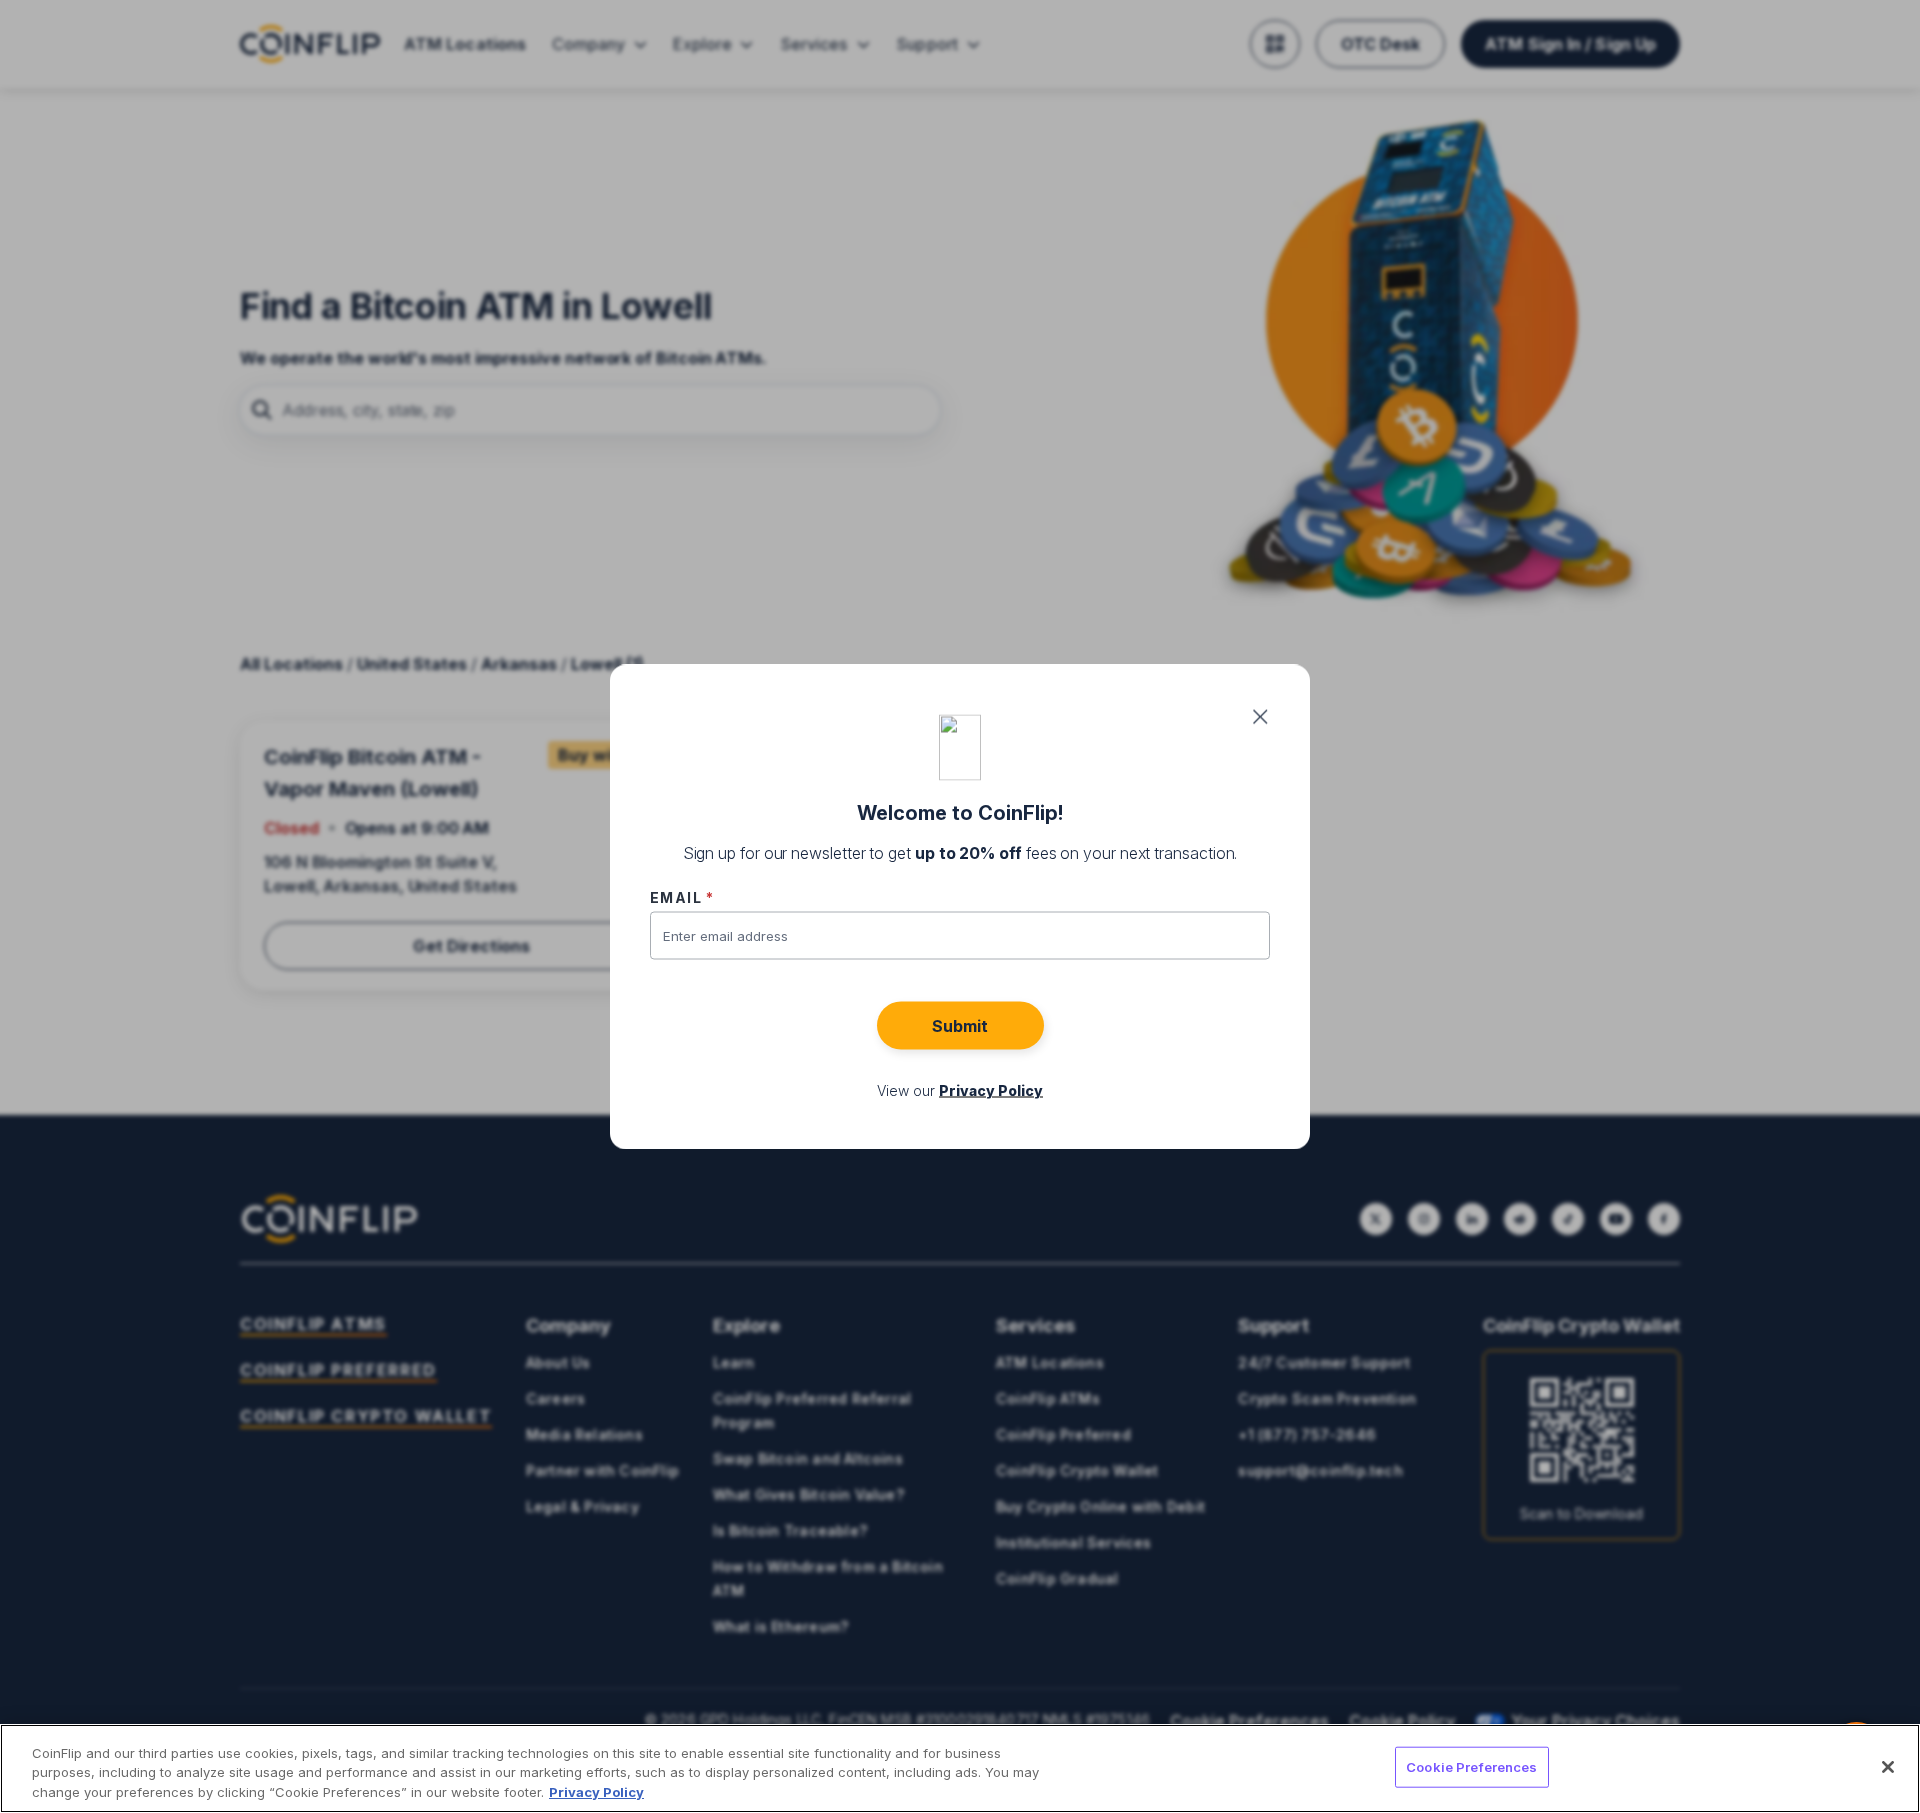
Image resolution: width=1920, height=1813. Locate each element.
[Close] (1888, 1767)
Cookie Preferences (1471, 1766)
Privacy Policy (596, 1792)
